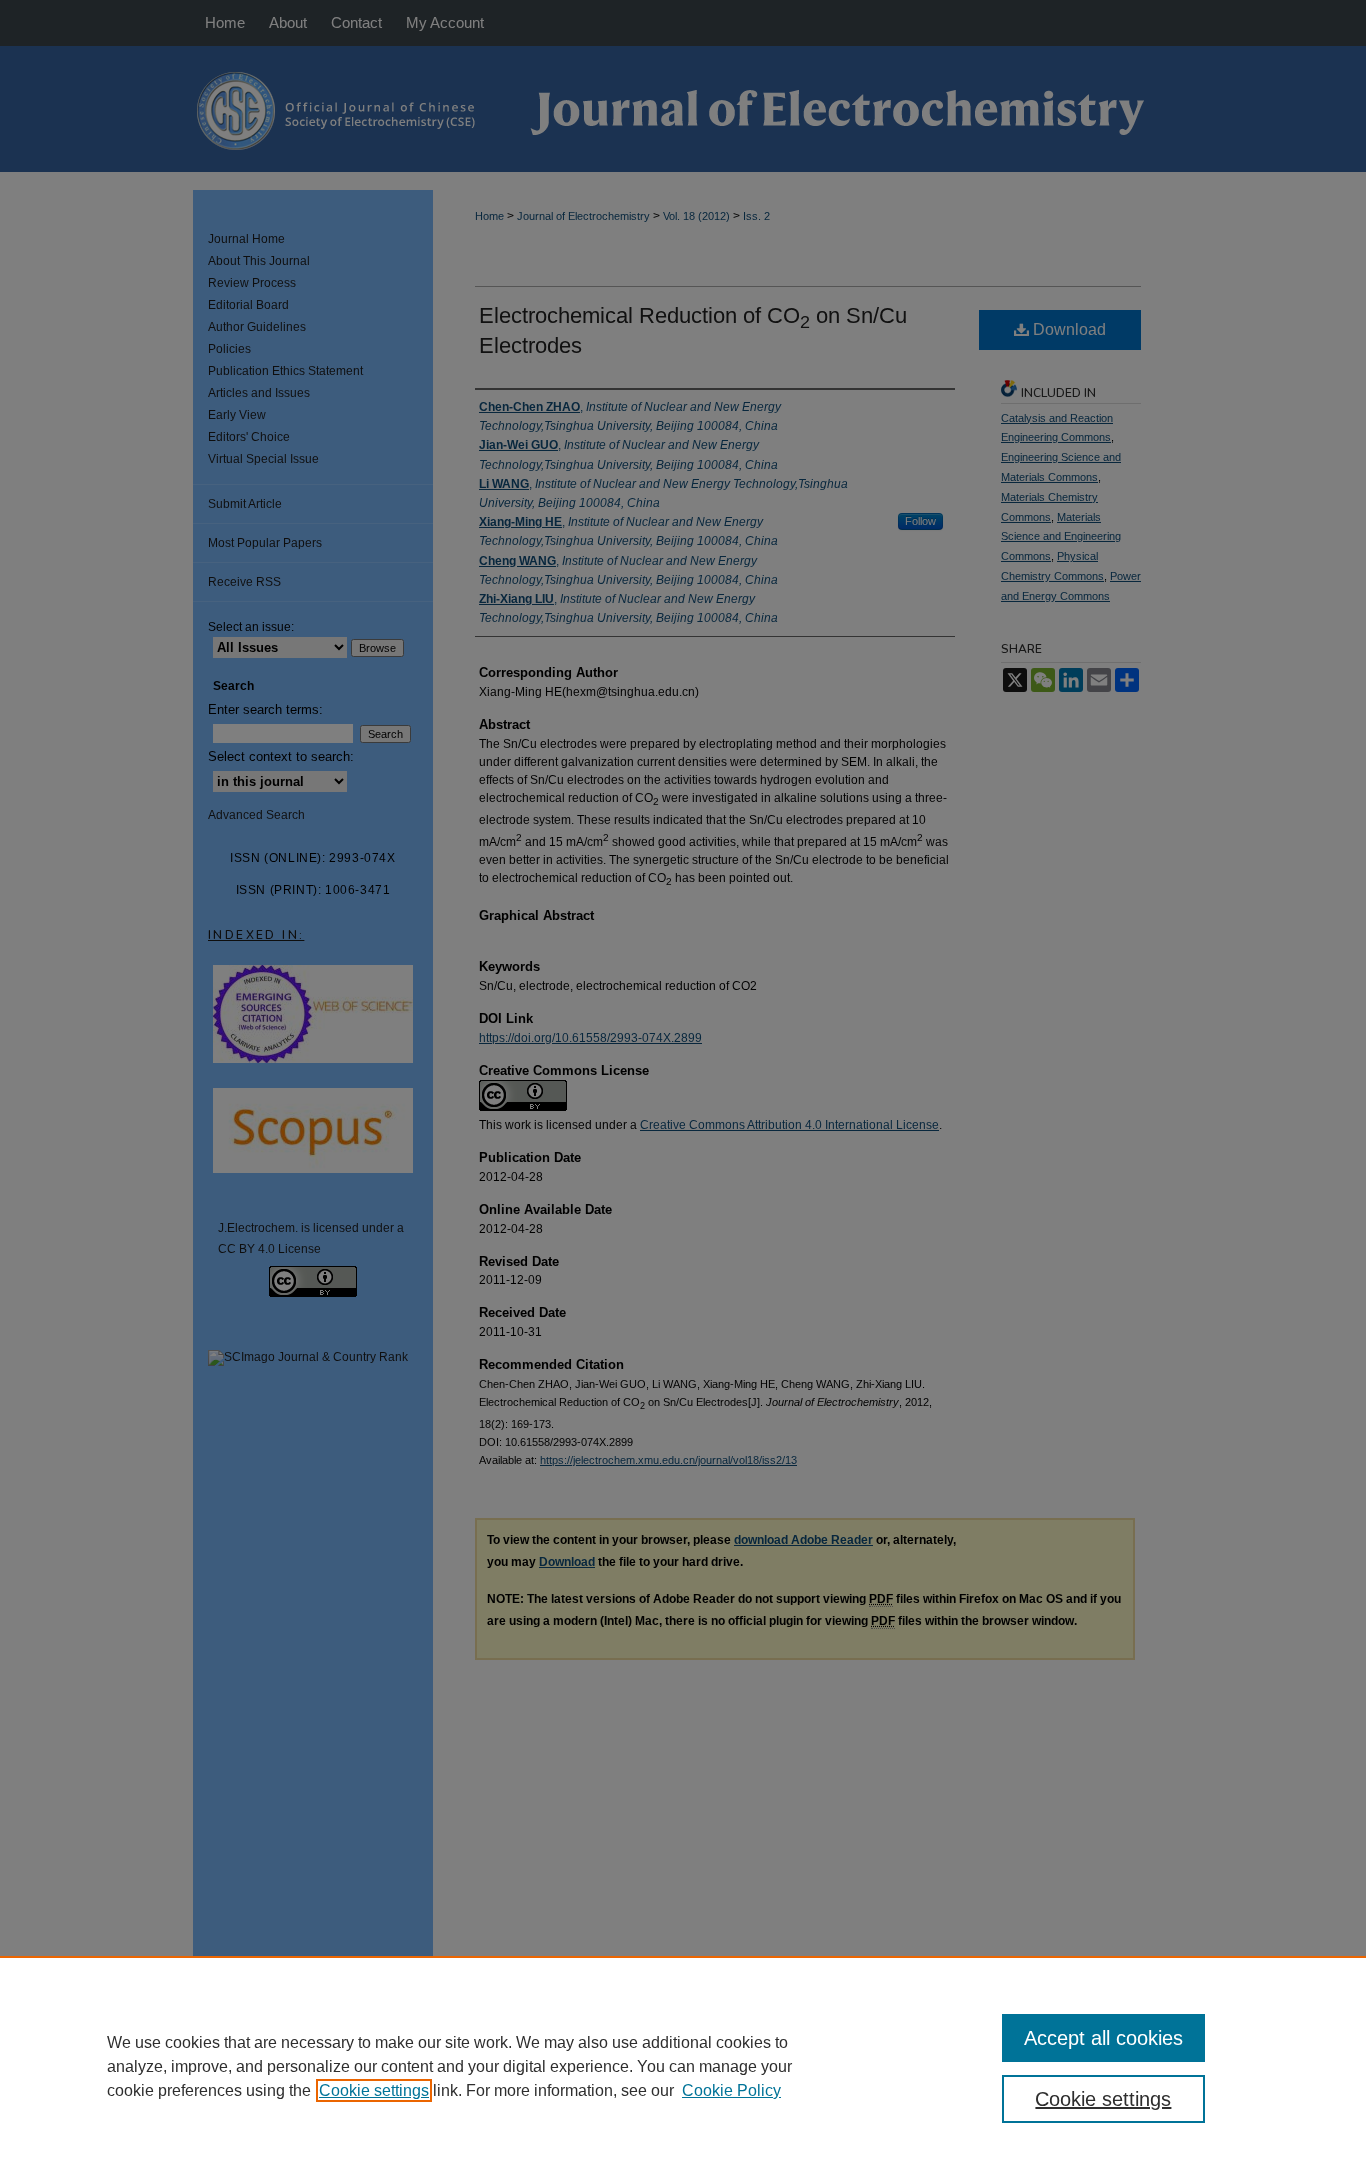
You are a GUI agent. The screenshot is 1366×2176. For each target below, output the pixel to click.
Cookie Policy (731, 2090)
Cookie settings (374, 2090)
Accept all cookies (1103, 2038)
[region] (683, 2066)
